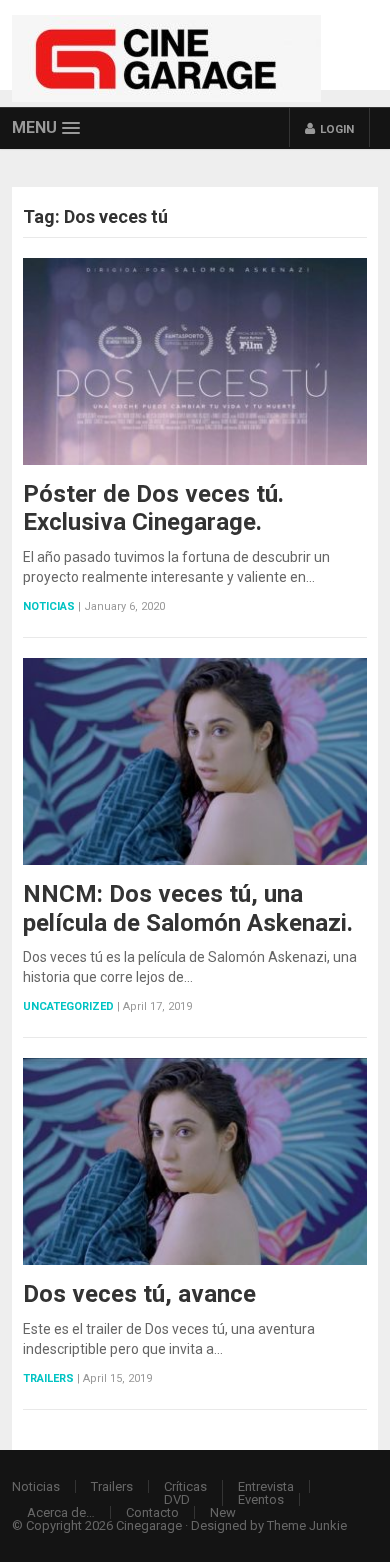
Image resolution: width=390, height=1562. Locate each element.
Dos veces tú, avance (139, 1294)
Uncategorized (68, 1006)
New (223, 1512)
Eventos (261, 1499)
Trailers (48, 1378)
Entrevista (266, 1486)
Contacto (152, 1512)
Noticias (49, 606)
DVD (177, 1499)
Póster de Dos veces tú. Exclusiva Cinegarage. (153, 508)
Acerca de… (61, 1512)
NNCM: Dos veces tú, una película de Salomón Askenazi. (188, 908)
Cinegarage (149, 1525)
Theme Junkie (307, 1525)
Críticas (185, 1486)
